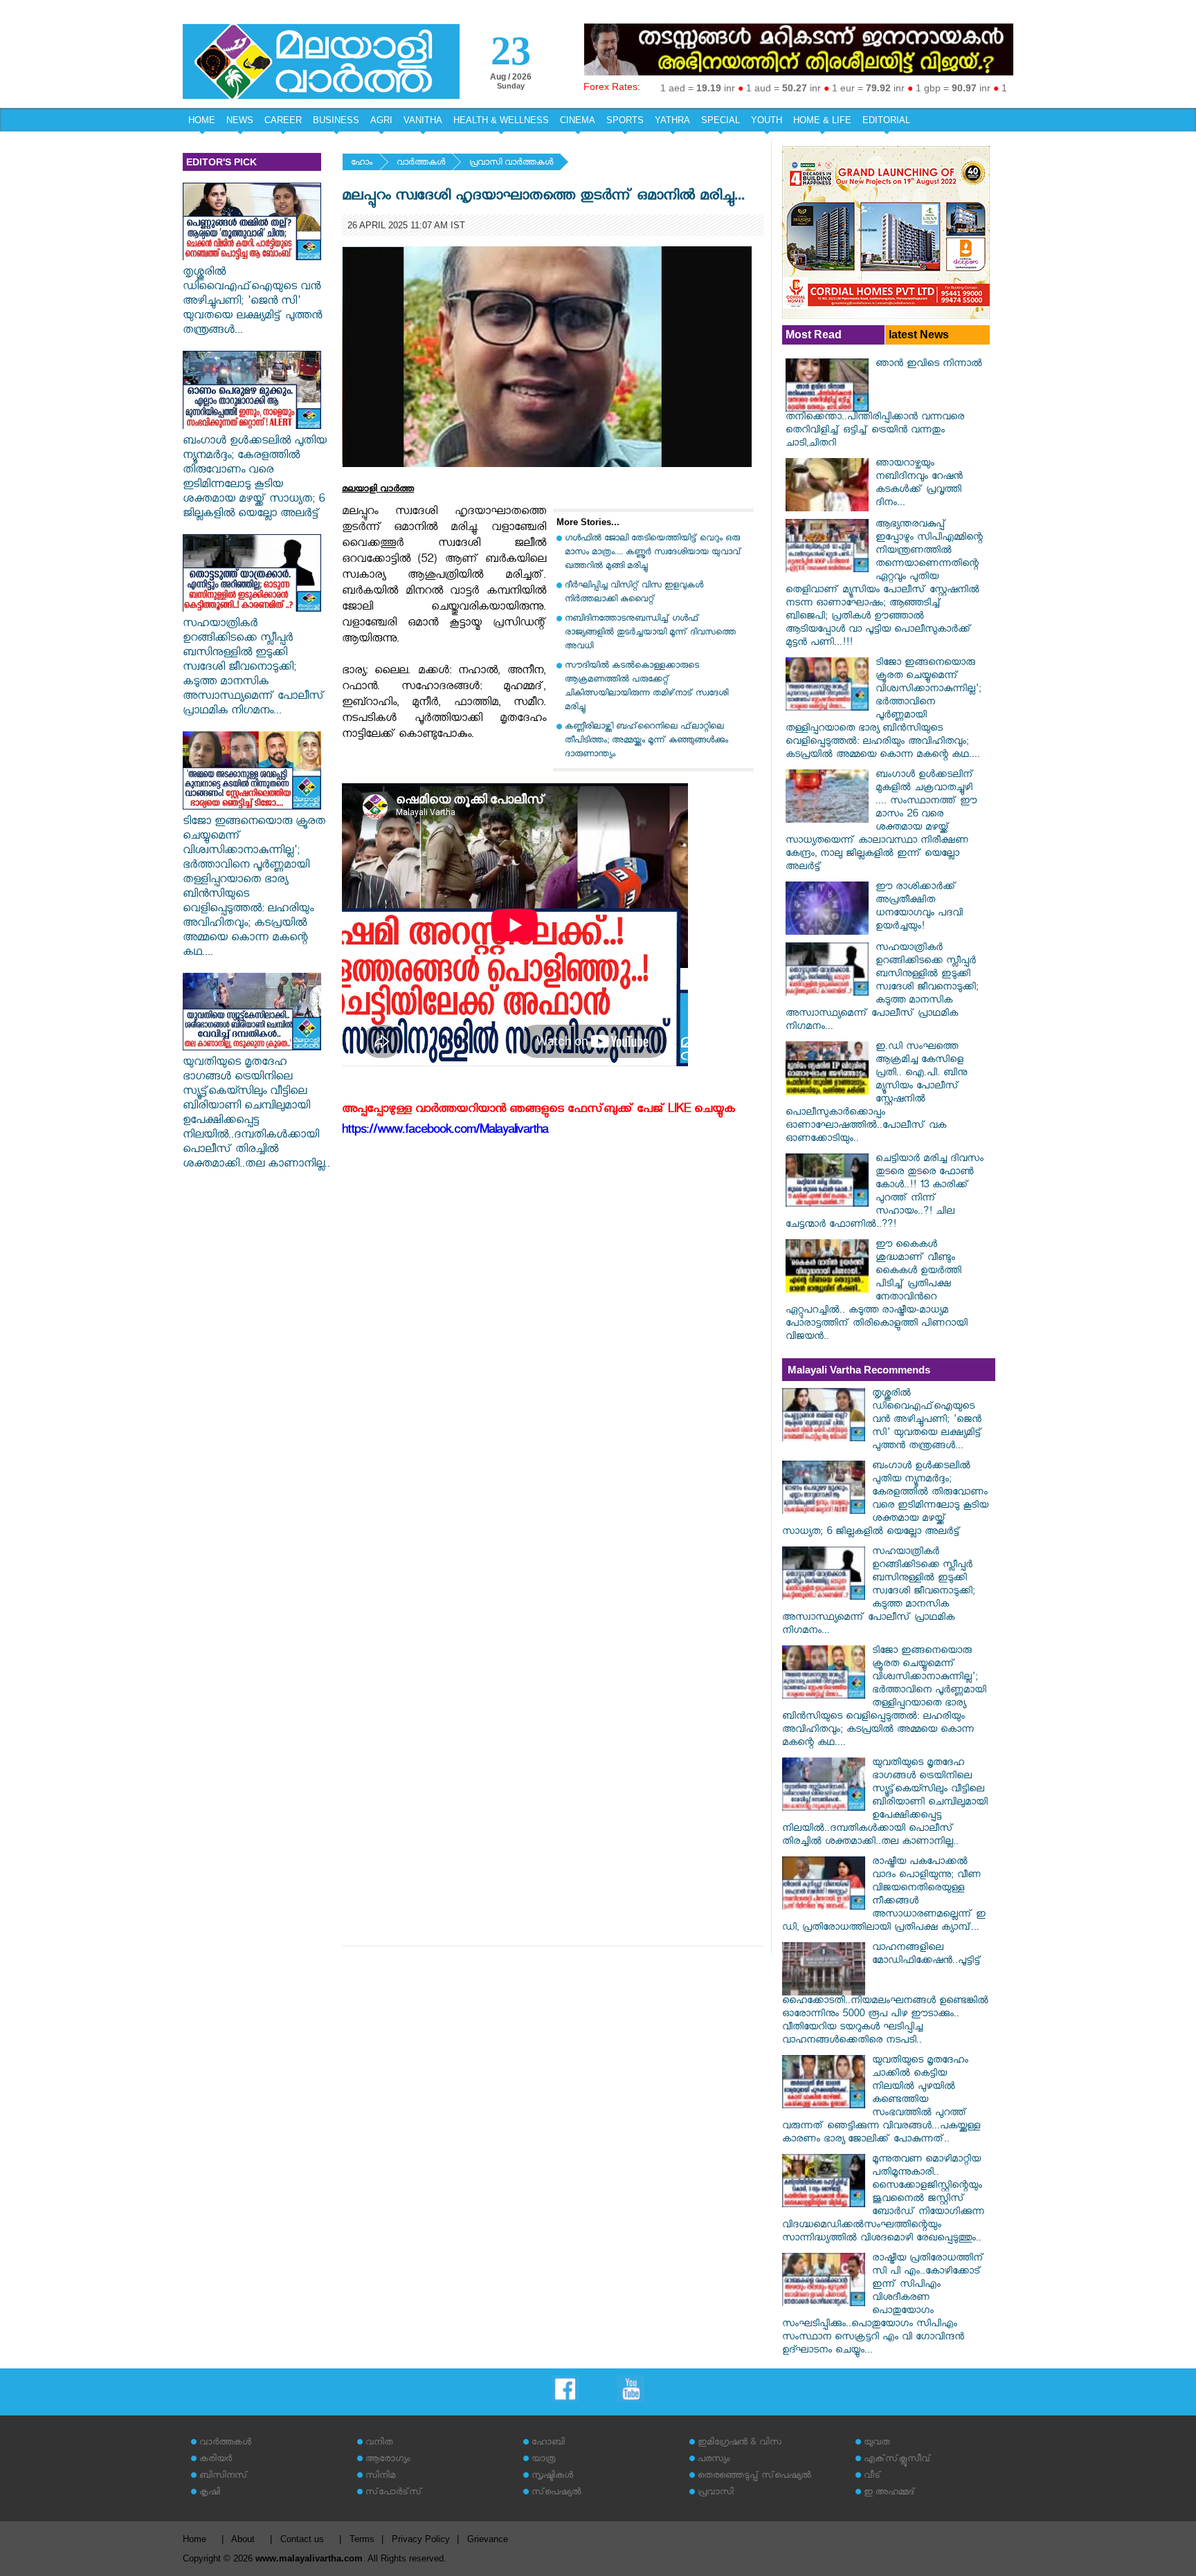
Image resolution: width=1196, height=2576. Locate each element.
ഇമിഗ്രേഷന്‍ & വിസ (740, 2443)
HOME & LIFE (822, 120)
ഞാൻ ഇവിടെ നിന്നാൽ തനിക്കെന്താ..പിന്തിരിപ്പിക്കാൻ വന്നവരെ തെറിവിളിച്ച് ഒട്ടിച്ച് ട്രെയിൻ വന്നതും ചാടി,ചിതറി (884, 405)
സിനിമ (380, 2477)
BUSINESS (336, 120)
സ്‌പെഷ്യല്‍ (556, 2493)
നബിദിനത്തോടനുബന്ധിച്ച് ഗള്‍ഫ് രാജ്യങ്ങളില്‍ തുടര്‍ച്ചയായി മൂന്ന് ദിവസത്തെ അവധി (650, 633)
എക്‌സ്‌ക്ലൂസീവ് (897, 2460)
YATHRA (672, 120)
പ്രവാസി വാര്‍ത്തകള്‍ (511, 164)
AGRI (381, 120)
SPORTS (625, 120)
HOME (202, 120)
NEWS (240, 120)
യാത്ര (544, 2460)
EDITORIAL (886, 120)
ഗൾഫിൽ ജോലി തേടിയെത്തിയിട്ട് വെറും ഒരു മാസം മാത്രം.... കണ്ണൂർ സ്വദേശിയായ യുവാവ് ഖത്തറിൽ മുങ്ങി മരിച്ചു (653, 553)
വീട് (872, 2477)
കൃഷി (210, 2493)
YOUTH (767, 120)
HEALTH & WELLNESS (501, 120)
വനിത (379, 2443)
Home (194, 2539)
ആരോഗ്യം (388, 2460)
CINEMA (578, 120)
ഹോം (362, 164)
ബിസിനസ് (224, 2477)
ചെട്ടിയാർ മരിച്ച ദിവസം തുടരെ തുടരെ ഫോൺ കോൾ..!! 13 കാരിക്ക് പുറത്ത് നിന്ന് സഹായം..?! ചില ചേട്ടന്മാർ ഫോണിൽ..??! (885, 1193)
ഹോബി (548, 2443)
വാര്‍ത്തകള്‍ (421, 164)
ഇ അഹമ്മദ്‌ (889, 2493)
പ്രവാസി (716, 2493)
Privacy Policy (421, 2539)
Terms (362, 2539)
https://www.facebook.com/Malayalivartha (445, 1132)
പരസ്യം (714, 2460)
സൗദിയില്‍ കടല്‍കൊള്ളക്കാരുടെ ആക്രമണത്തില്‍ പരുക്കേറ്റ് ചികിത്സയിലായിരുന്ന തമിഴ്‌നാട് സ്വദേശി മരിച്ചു (646, 687)
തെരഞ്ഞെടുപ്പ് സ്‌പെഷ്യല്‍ (754, 2477)
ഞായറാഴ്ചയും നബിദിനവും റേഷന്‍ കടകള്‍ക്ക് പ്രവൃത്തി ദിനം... (919, 484)
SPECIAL (721, 120)
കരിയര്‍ (216, 2460)
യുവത (877, 2443)
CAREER (283, 120)
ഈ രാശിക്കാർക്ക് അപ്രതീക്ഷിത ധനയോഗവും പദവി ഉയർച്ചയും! (919, 908)
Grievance (488, 2539)
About (243, 2539)
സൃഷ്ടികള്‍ (552, 2477)
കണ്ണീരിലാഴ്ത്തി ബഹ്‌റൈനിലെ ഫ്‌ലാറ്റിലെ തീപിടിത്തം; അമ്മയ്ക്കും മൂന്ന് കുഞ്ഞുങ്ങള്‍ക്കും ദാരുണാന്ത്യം (646, 741)
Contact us (302, 2539)
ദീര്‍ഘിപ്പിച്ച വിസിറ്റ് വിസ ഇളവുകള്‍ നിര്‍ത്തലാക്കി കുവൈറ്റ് (634, 593)
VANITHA (423, 120)
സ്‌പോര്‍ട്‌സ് (394, 2493)
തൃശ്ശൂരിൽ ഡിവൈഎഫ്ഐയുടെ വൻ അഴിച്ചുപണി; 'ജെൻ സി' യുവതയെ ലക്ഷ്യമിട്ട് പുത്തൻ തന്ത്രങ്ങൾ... (252, 303)
